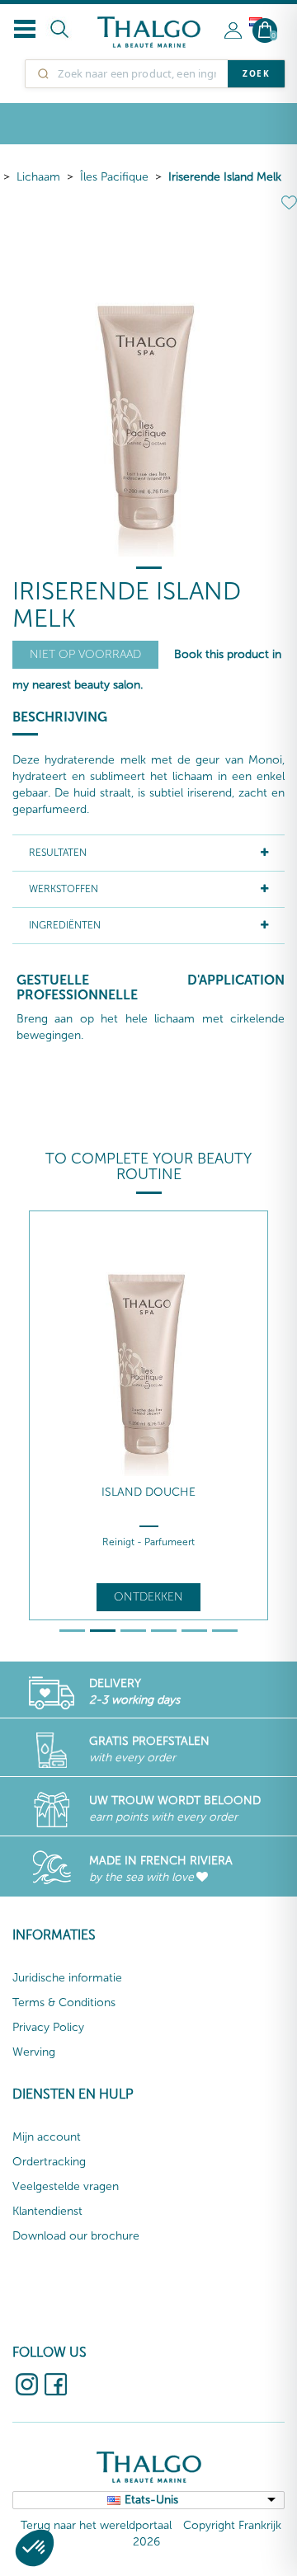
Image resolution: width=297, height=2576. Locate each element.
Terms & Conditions (64, 2003)
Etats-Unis (151, 2500)
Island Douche (148, 1492)
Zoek (256, 73)
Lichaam (38, 177)
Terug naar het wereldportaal (96, 2525)
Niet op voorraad (85, 654)
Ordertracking (49, 2162)
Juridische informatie (67, 1978)
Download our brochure (76, 2236)
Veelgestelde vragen (66, 2186)
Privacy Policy (48, 2027)
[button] (35, 2548)
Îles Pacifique (114, 177)
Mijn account (47, 2137)
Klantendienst (47, 2211)
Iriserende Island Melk (225, 177)
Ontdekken (148, 1597)
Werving (34, 2052)
